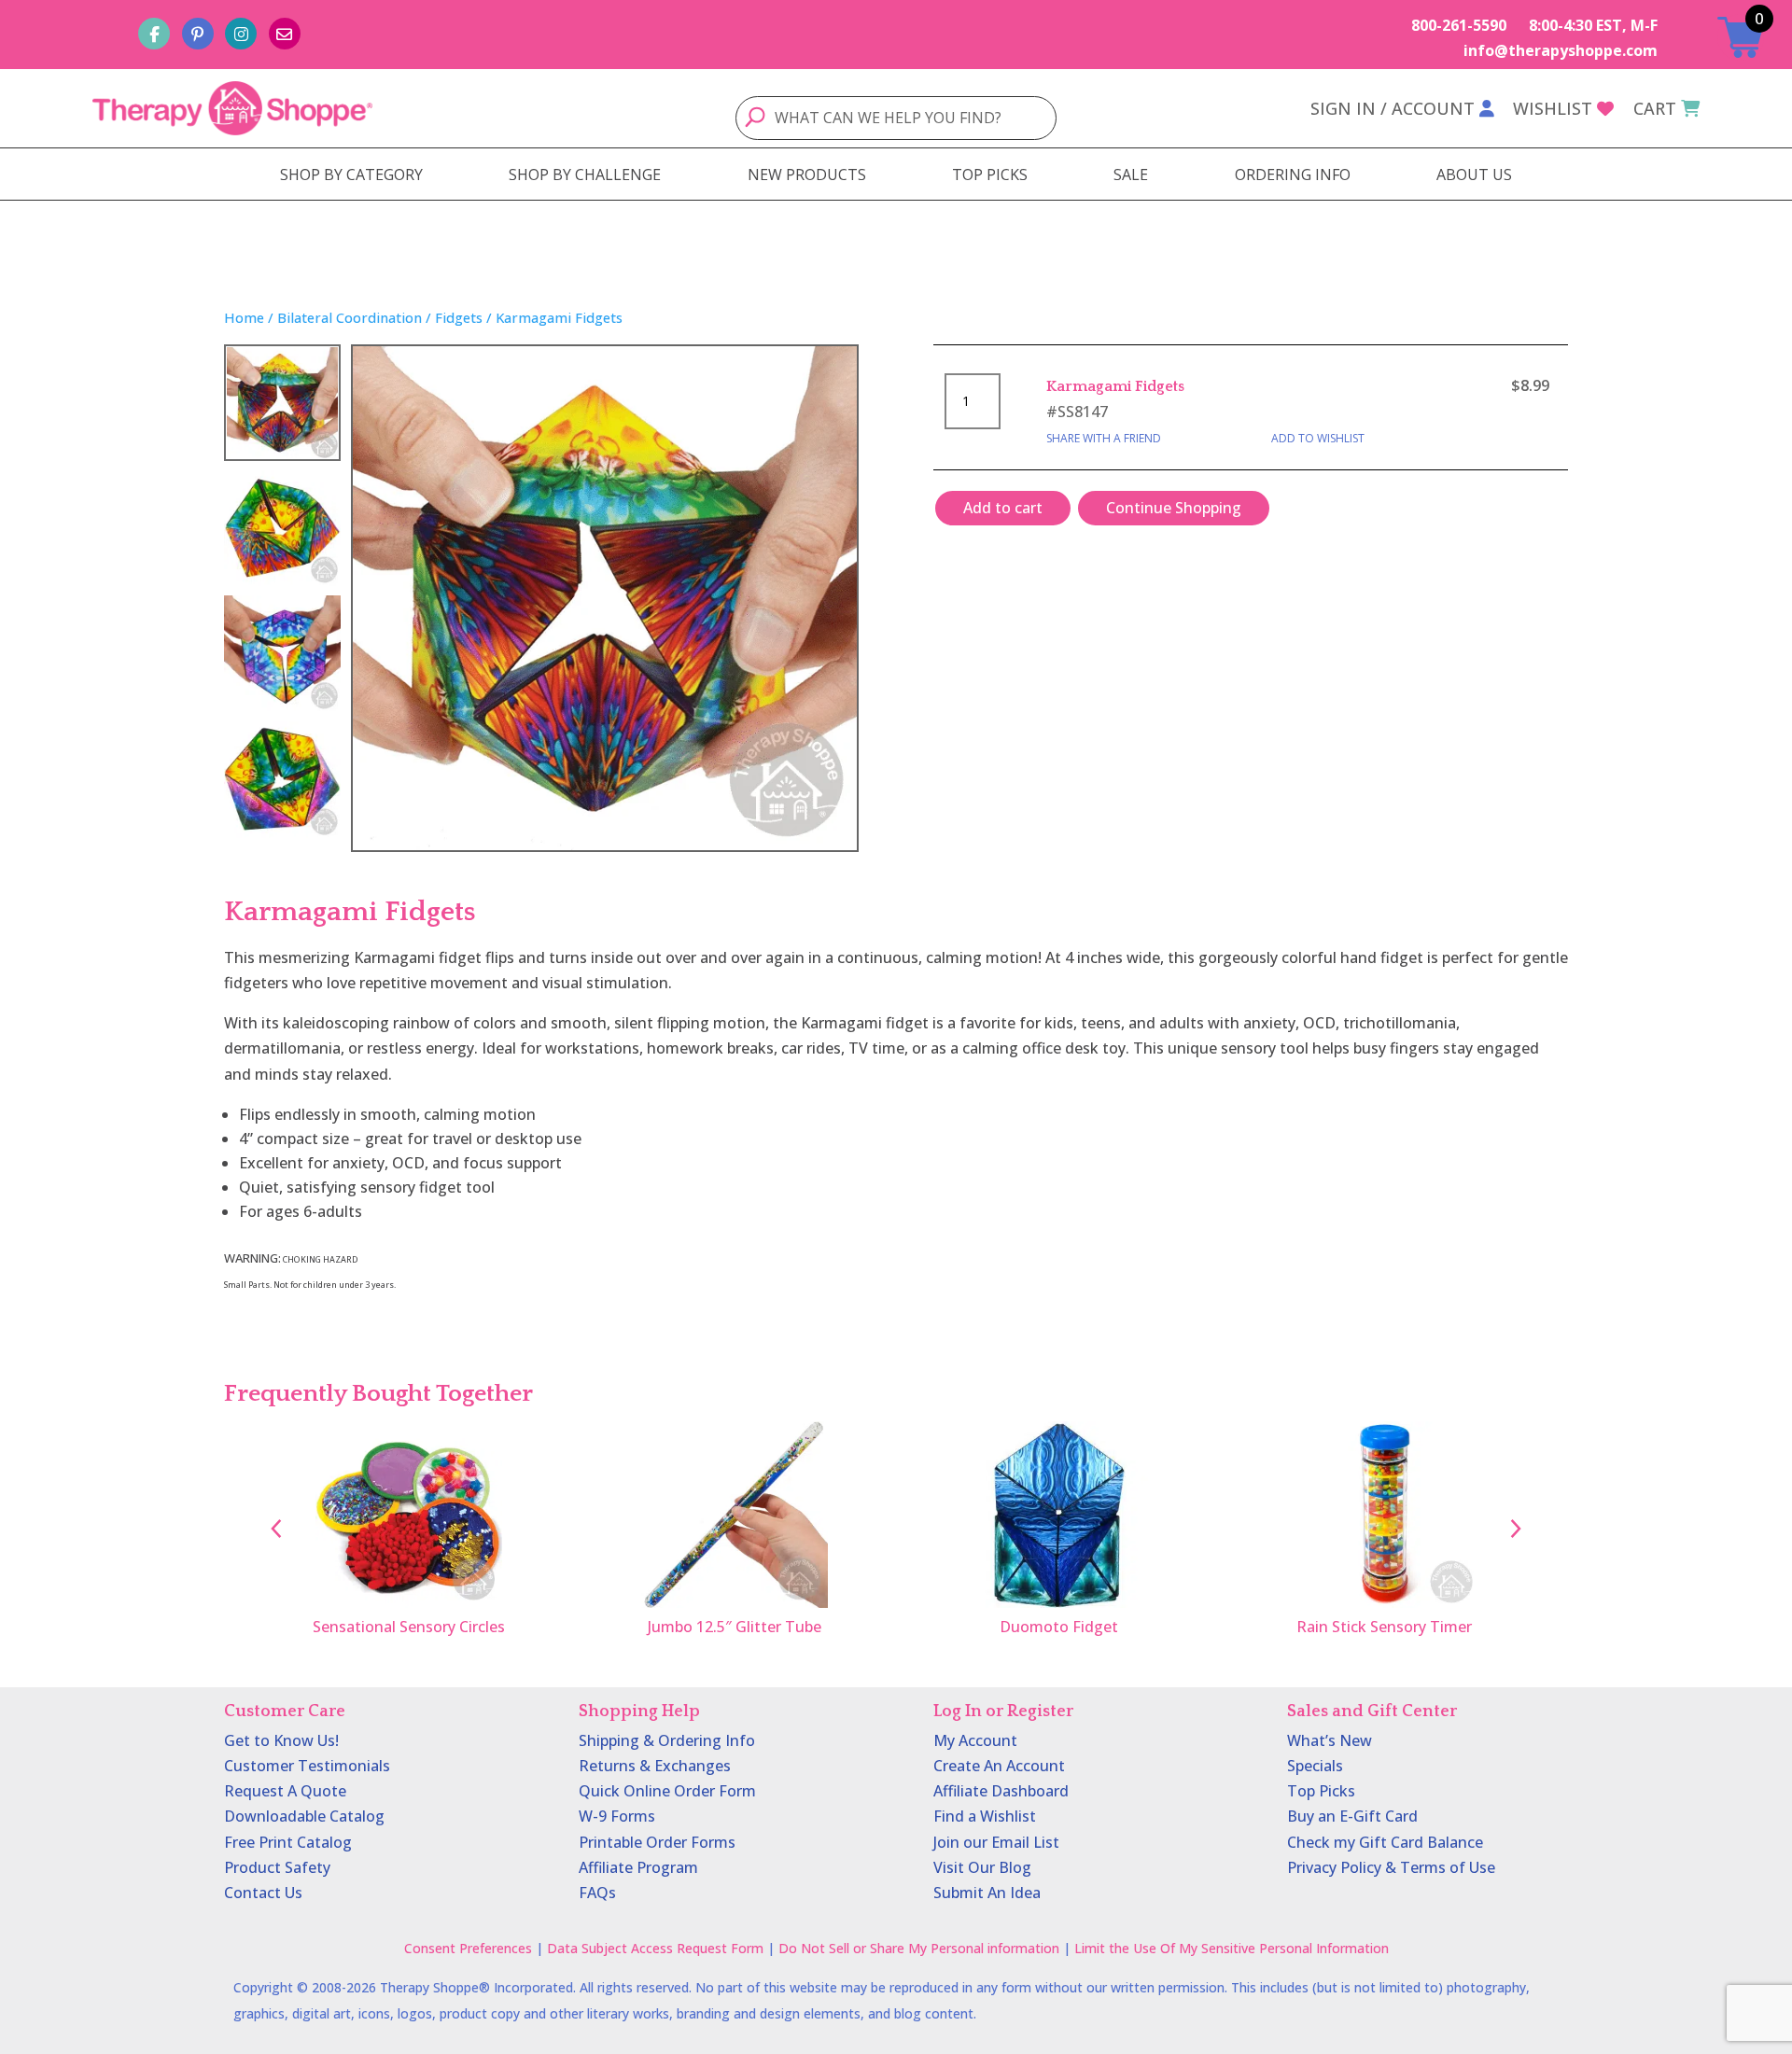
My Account (975, 1740)
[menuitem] (351, 175)
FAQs (597, 1893)
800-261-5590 (1459, 25)
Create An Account (999, 1766)
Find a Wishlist (985, 1816)
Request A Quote (285, 1791)
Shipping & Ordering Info (667, 1740)
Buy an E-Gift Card (1352, 1816)
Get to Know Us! (281, 1740)
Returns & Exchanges (655, 1766)
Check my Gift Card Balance (1385, 1842)
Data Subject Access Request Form (655, 1948)
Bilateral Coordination (350, 317)
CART (1655, 108)
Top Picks (1321, 1791)
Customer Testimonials (307, 1766)
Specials (1315, 1766)
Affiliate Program (638, 1867)
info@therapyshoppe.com (1561, 50)
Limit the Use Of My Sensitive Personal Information (1232, 1948)
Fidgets (459, 317)
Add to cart (1003, 508)
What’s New (1330, 1740)
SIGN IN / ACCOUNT (1393, 108)
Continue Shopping (1174, 508)
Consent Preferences (468, 1948)
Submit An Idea (987, 1893)
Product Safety (277, 1867)
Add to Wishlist (1318, 438)
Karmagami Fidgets (1115, 386)
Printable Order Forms (657, 1842)
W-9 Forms (617, 1816)
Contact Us (263, 1893)
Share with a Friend (1104, 438)
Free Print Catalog (288, 1842)
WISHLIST (1553, 108)
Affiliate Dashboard (1001, 1791)
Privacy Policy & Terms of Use (1391, 1867)
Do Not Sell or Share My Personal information (919, 1948)
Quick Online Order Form (667, 1791)
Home (244, 317)
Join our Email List (996, 1842)
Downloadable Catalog (304, 1816)
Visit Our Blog (982, 1867)
